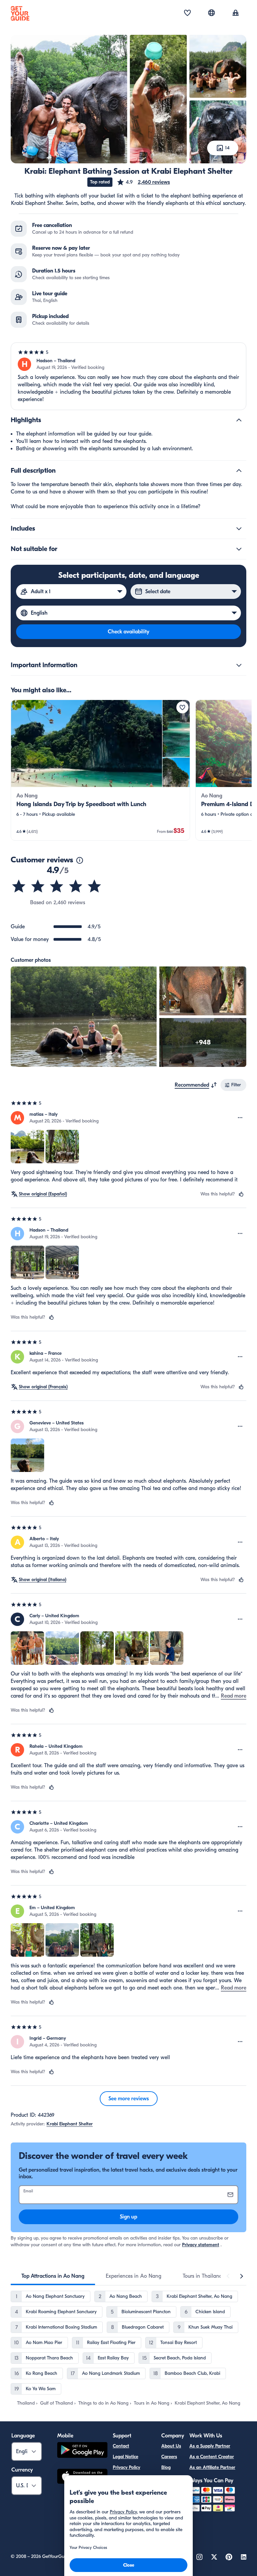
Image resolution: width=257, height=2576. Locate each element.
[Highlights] (239, 420)
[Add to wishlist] (182, 707)
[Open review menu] (240, 1118)
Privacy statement (201, 2245)
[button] (143, 182)
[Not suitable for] (239, 549)
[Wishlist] (187, 13)
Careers (169, 2457)
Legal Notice (125, 2457)
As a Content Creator (212, 2457)
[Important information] (239, 665)
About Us (171, 2446)
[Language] (211, 13)
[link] (100, 770)
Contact (121, 2446)
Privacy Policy (126, 2467)
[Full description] (239, 471)
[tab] (53, 2276)
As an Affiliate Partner (212, 2467)
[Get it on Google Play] (82, 2451)
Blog (166, 2467)
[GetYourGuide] (20, 13)
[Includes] (239, 529)
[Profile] (236, 13)
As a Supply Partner (210, 2446)
